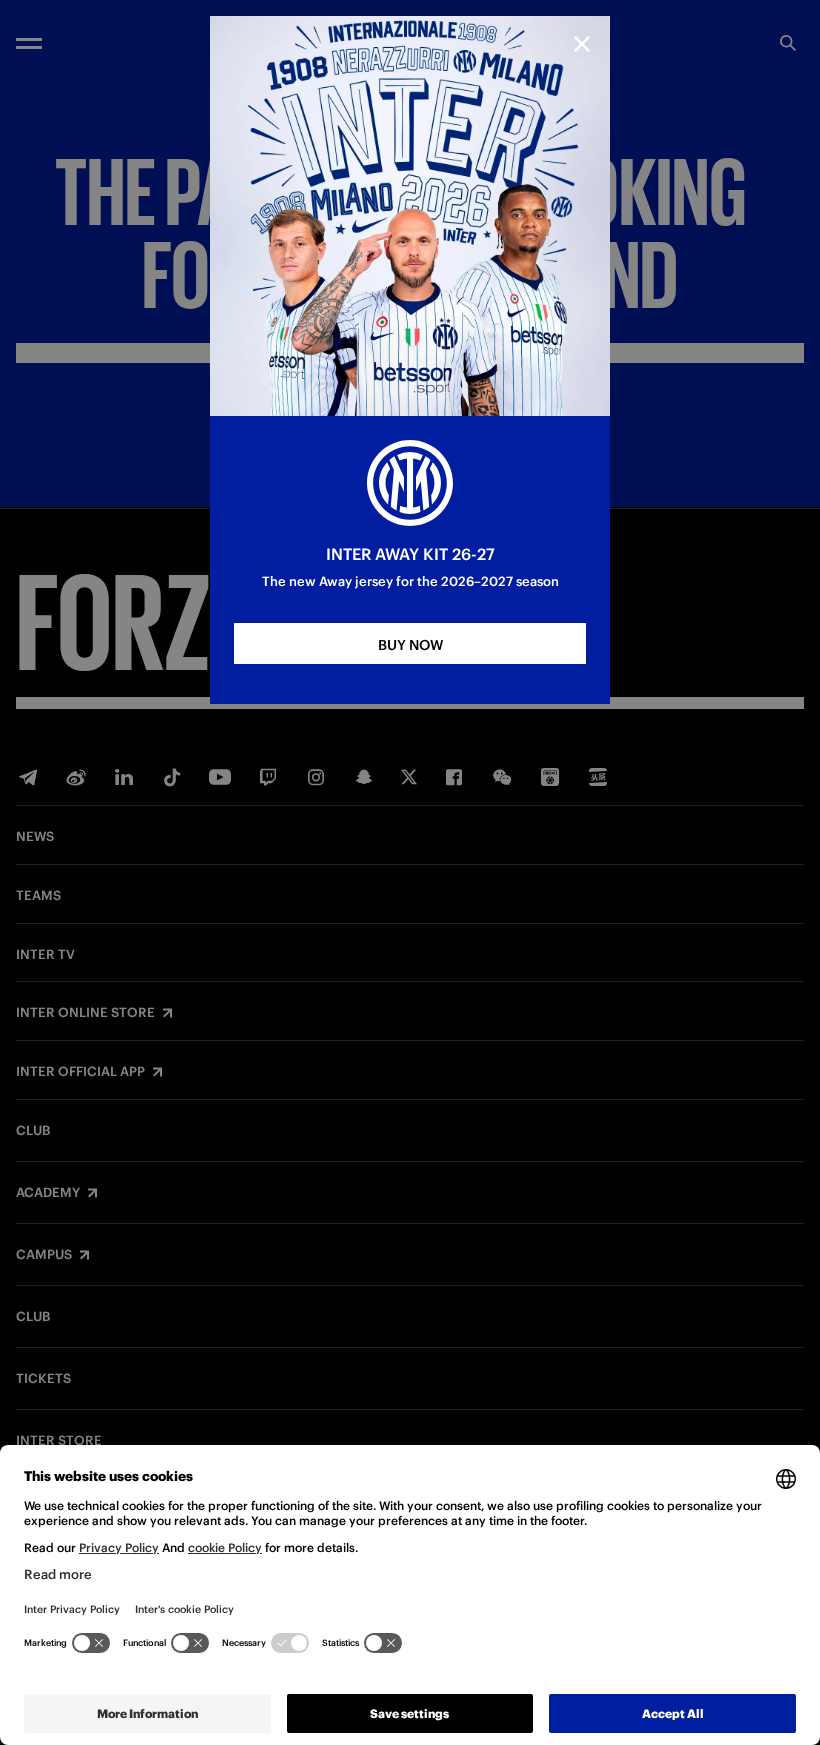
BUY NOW (410, 645)
